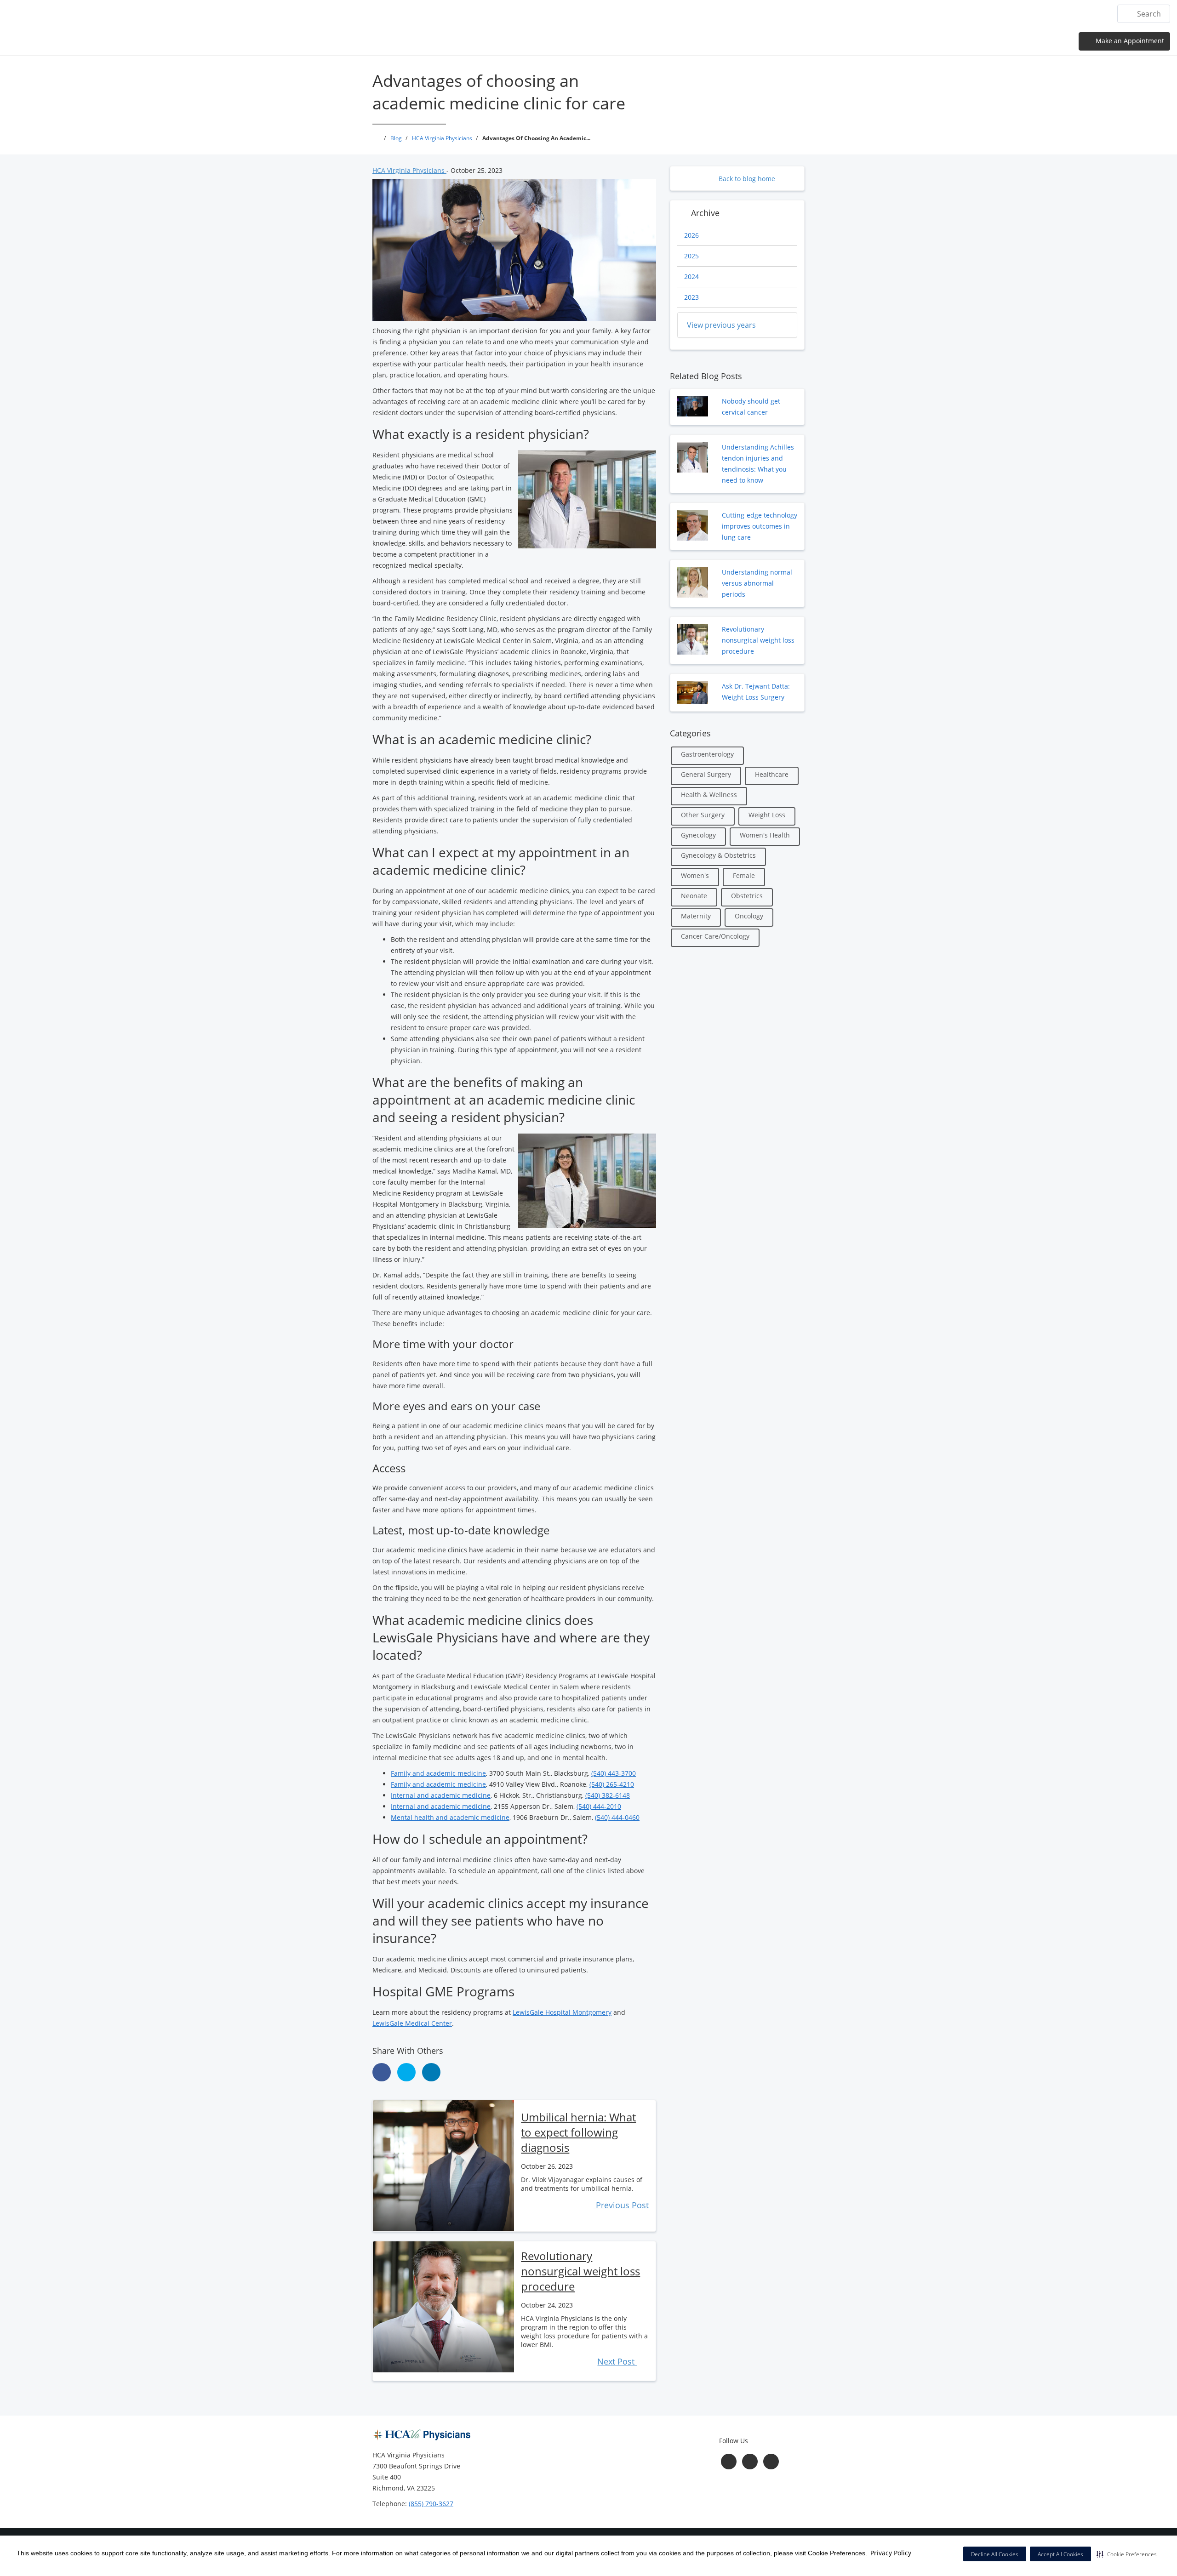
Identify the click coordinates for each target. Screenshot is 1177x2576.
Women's (695, 875)
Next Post (617, 2361)
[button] (1127, 2554)
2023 (691, 297)
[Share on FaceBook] (382, 2072)
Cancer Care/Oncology (715, 936)
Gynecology (698, 835)
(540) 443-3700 (614, 1773)
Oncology (749, 916)
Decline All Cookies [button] (995, 2554)
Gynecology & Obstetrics (718, 855)
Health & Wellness (709, 795)
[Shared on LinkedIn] (431, 2072)
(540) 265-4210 (612, 1784)
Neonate (694, 896)
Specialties (973, 14)
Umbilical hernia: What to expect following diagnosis (578, 2132)
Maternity (696, 916)
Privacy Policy (891, 2553)
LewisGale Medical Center (412, 2023)
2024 (691, 276)
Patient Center (1028, 14)
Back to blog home (746, 179)
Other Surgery (703, 815)
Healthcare (772, 774)
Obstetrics (747, 896)
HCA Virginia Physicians (409, 170)
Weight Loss (767, 815)
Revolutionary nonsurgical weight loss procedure (580, 2271)
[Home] (828, 13)
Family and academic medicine (438, 1773)
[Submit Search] (1128, 14)
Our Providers (918, 14)
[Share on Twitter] (406, 2072)
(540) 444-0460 (617, 1817)
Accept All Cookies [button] (1060, 2554)
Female (744, 875)
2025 (691, 256)
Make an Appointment (1129, 41)
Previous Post (621, 2205)
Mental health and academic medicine (450, 1817)
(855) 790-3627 (431, 2504)
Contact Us (1084, 14)
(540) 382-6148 (608, 1795)
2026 (691, 235)
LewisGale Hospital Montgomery (562, 2012)
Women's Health (765, 835)
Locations (865, 14)
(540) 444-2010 (599, 1806)
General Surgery (706, 774)
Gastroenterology (707, 754)
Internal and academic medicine (441, 1795)
